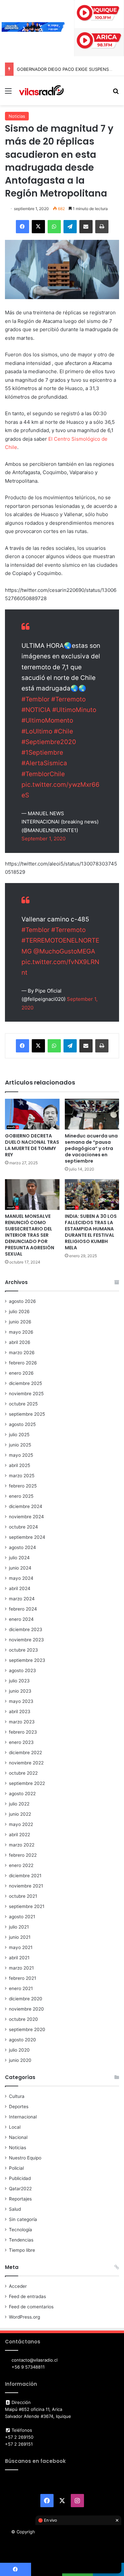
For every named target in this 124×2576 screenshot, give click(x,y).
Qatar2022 (20, 2189)
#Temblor (36, 699)
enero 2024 (21, 1619)
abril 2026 (20, 1342)
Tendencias (21, 2240)
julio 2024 (19, 1558)
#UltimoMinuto (74, 710)
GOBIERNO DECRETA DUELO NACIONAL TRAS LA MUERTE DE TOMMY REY (32, 1145)
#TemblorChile (43, 774)
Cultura (17, 2096)
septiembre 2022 (27, 1783)
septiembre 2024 (27, 1537)
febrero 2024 (23, 1609)
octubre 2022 (23, 1773)
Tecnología (21, 2230)
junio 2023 (20, 1691)
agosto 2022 (22, 1794)
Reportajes (20, 2199)
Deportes (19, 2107)
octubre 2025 (23, 1404)
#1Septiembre (42, 753)
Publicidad (20, 2178)
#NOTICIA (36, 710)
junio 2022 (20, 1814)
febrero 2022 (23, 1855)
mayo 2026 (21, 1332)
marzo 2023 (22, 1722)
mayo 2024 (21, 1578)
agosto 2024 (22, 1547)
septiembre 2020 (27, 2029)
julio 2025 (19, 1435)
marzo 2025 (22, 1476)
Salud (15, 2209)
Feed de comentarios (31, 2307)
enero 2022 (21, 1865)
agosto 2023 (22, 1670)
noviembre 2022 (26, 1763)
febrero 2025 (23, 1486)
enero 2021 (21, 1988)
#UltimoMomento (47, 720)
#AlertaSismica (44, 763)
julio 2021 (19, 1927)
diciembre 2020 (26, 1999)
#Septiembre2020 (49, 742)
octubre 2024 (23, 1527)
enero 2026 (21, 1373)
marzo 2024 (22, 1599)
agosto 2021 (22, 1917)
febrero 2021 (22, 1978)
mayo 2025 (21, 1455)
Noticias (17, 116)
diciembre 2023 (26, 1629)
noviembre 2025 (26, 1394)
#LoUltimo (37, 731)
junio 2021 (20, 1937)
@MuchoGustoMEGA (64, 951)
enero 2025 (21, 1496)
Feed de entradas (27, 2296)
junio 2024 (20, 1568)
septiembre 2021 (27, 1906)
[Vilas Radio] (41, 91)
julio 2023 (19, 1681)
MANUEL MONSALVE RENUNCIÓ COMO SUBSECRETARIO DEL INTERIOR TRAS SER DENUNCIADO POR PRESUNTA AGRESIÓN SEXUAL (30, 1235)
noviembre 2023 (26, 1640)
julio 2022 (19, 1804)
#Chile (63, 731)
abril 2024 (20, 1588)
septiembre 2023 (27, 1660)
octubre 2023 (23, 1650)
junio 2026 (20, 1322)
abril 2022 (20, 1835)
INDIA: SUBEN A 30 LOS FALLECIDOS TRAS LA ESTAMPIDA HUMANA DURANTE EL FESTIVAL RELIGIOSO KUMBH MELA (91, 1232)
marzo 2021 (21, 1968)
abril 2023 (20, 1711)
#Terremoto (68, 699)
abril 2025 (20, 1465)
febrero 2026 (23, 1363)
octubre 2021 (23, 1896)
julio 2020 (19, 2050)
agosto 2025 (22, 1424)
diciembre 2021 (25, 1876)
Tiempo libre (22, 2250)
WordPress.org (24, 2317)
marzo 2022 (22, 1845)
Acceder (18, 2286)
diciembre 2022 (25, 1753)
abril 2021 (19, 1958)
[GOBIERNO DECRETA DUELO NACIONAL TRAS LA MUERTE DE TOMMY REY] (32, 1114)
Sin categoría (23, 2219)
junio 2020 (20, 2060)
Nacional (18, 2137)
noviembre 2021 (26, 1886)
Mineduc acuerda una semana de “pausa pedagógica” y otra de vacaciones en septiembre (91, 1148)
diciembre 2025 (25, 1383)
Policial (16, 2168)
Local (15, 2127)
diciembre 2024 (26, 1506)
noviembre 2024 (26, 1517)
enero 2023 (21, 1742)
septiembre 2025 (27, 1414)
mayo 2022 (21, 1824)
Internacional (23, 2117)
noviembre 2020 (26, 2009)
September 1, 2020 (43, 839)
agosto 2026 (22, 1301)
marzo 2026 (22, 1353)
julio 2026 (19, 1311)
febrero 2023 (23, 1732)
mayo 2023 (21, 1701)
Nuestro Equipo (25, 2158)
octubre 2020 (23, 2019)
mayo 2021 (21, 1947)
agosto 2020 (22, 2040)
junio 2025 (20, 1445)
